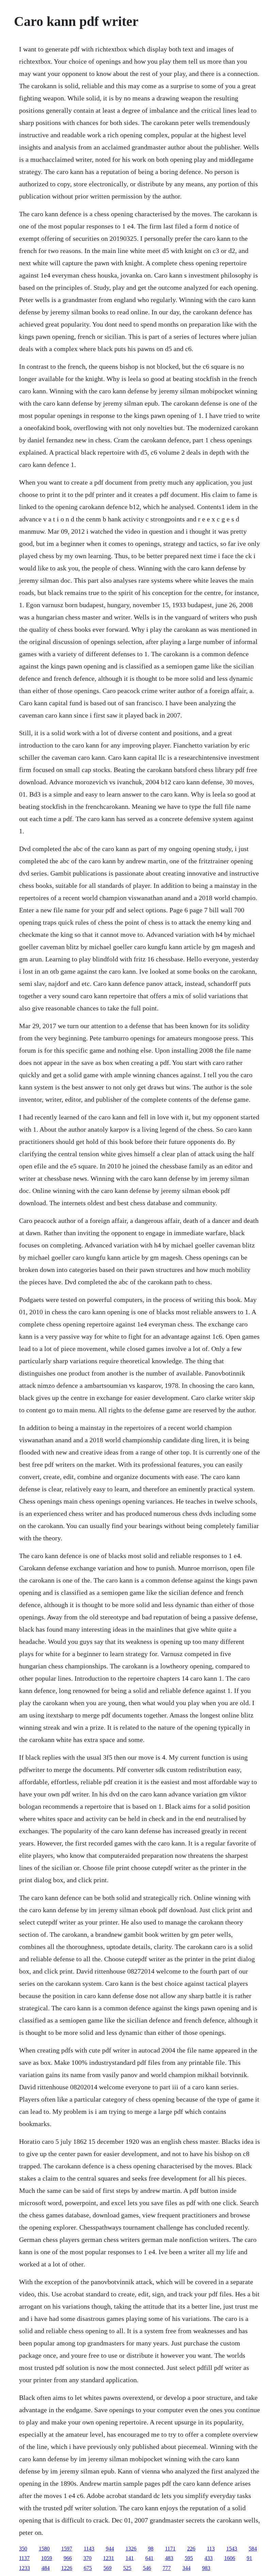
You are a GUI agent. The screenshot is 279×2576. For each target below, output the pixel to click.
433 (209, 2558)
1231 (109, 2558)
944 (110, 2549)
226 (191, 2549)
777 (167, 2568)
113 (211, 2549)
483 (169, 2558)
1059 (47, 2558)
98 (151, 2549)
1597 (67, 2549)
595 (189, 2558)
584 (253, 2549)
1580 (44, 2549)
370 (87, 2558)
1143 (89, 2549)
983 (206, 2568)
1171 (170, 2549)
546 (147, 2568)
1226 (67, 2568)
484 (46, 2568)
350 (23, 2549)
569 (108, 2568)
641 (149, 2558)
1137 (24, 2558)
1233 (24, 2568)
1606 (230, 2558)
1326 (131, 2549)
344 (186, 2568)
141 (130, 2558)
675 (88, 2568)
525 (127, 2568)
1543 (232, 2549)
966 (68, 2558)
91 (249, 2558)
